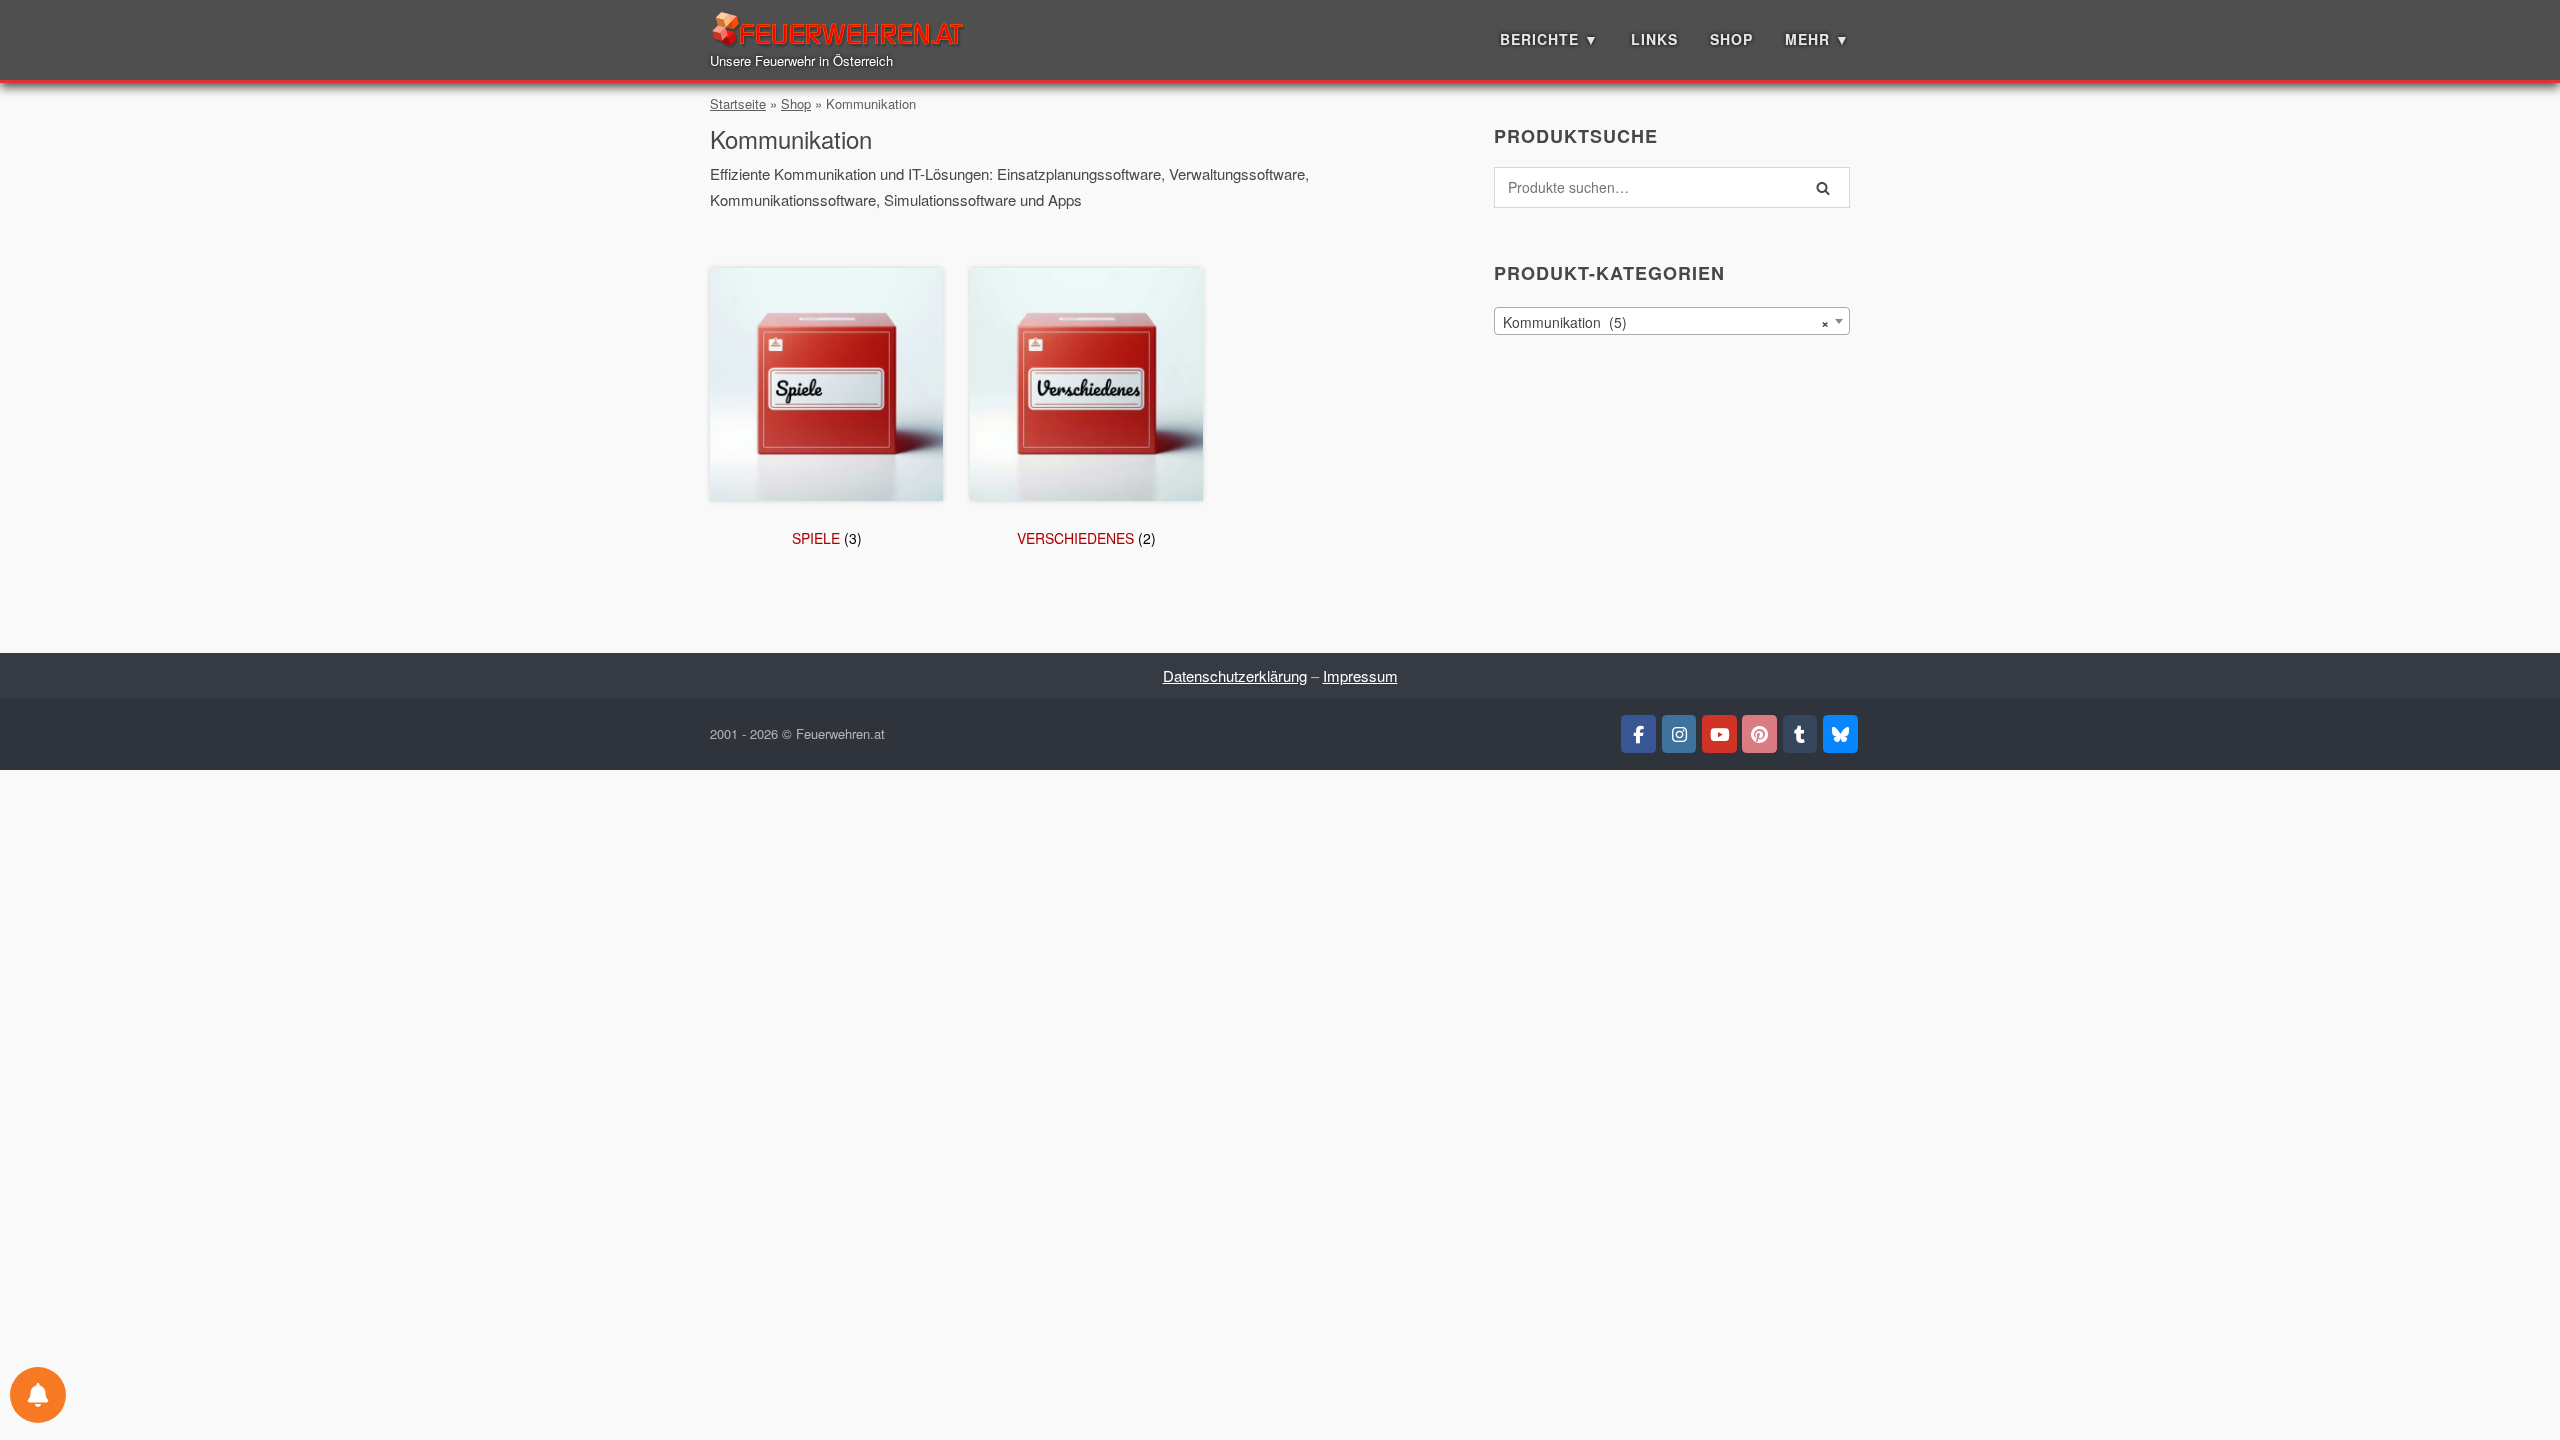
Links (1654, 39)
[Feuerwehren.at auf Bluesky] (1840, 734)
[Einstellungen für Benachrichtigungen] (38, 1395)
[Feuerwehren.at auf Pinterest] (1759, 734)
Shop (1731, 39)
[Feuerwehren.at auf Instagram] (1679, 734)
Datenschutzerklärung (1235, 675)
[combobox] (1672, 321)
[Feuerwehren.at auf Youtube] (1719, 734)
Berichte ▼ (1549, 39)
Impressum (1360, 675)
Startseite (738, 103)
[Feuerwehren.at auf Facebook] (1638, 734)
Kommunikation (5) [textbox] (1666, 322)
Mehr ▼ (1817, 39)
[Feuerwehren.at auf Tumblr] (1800, 734)
